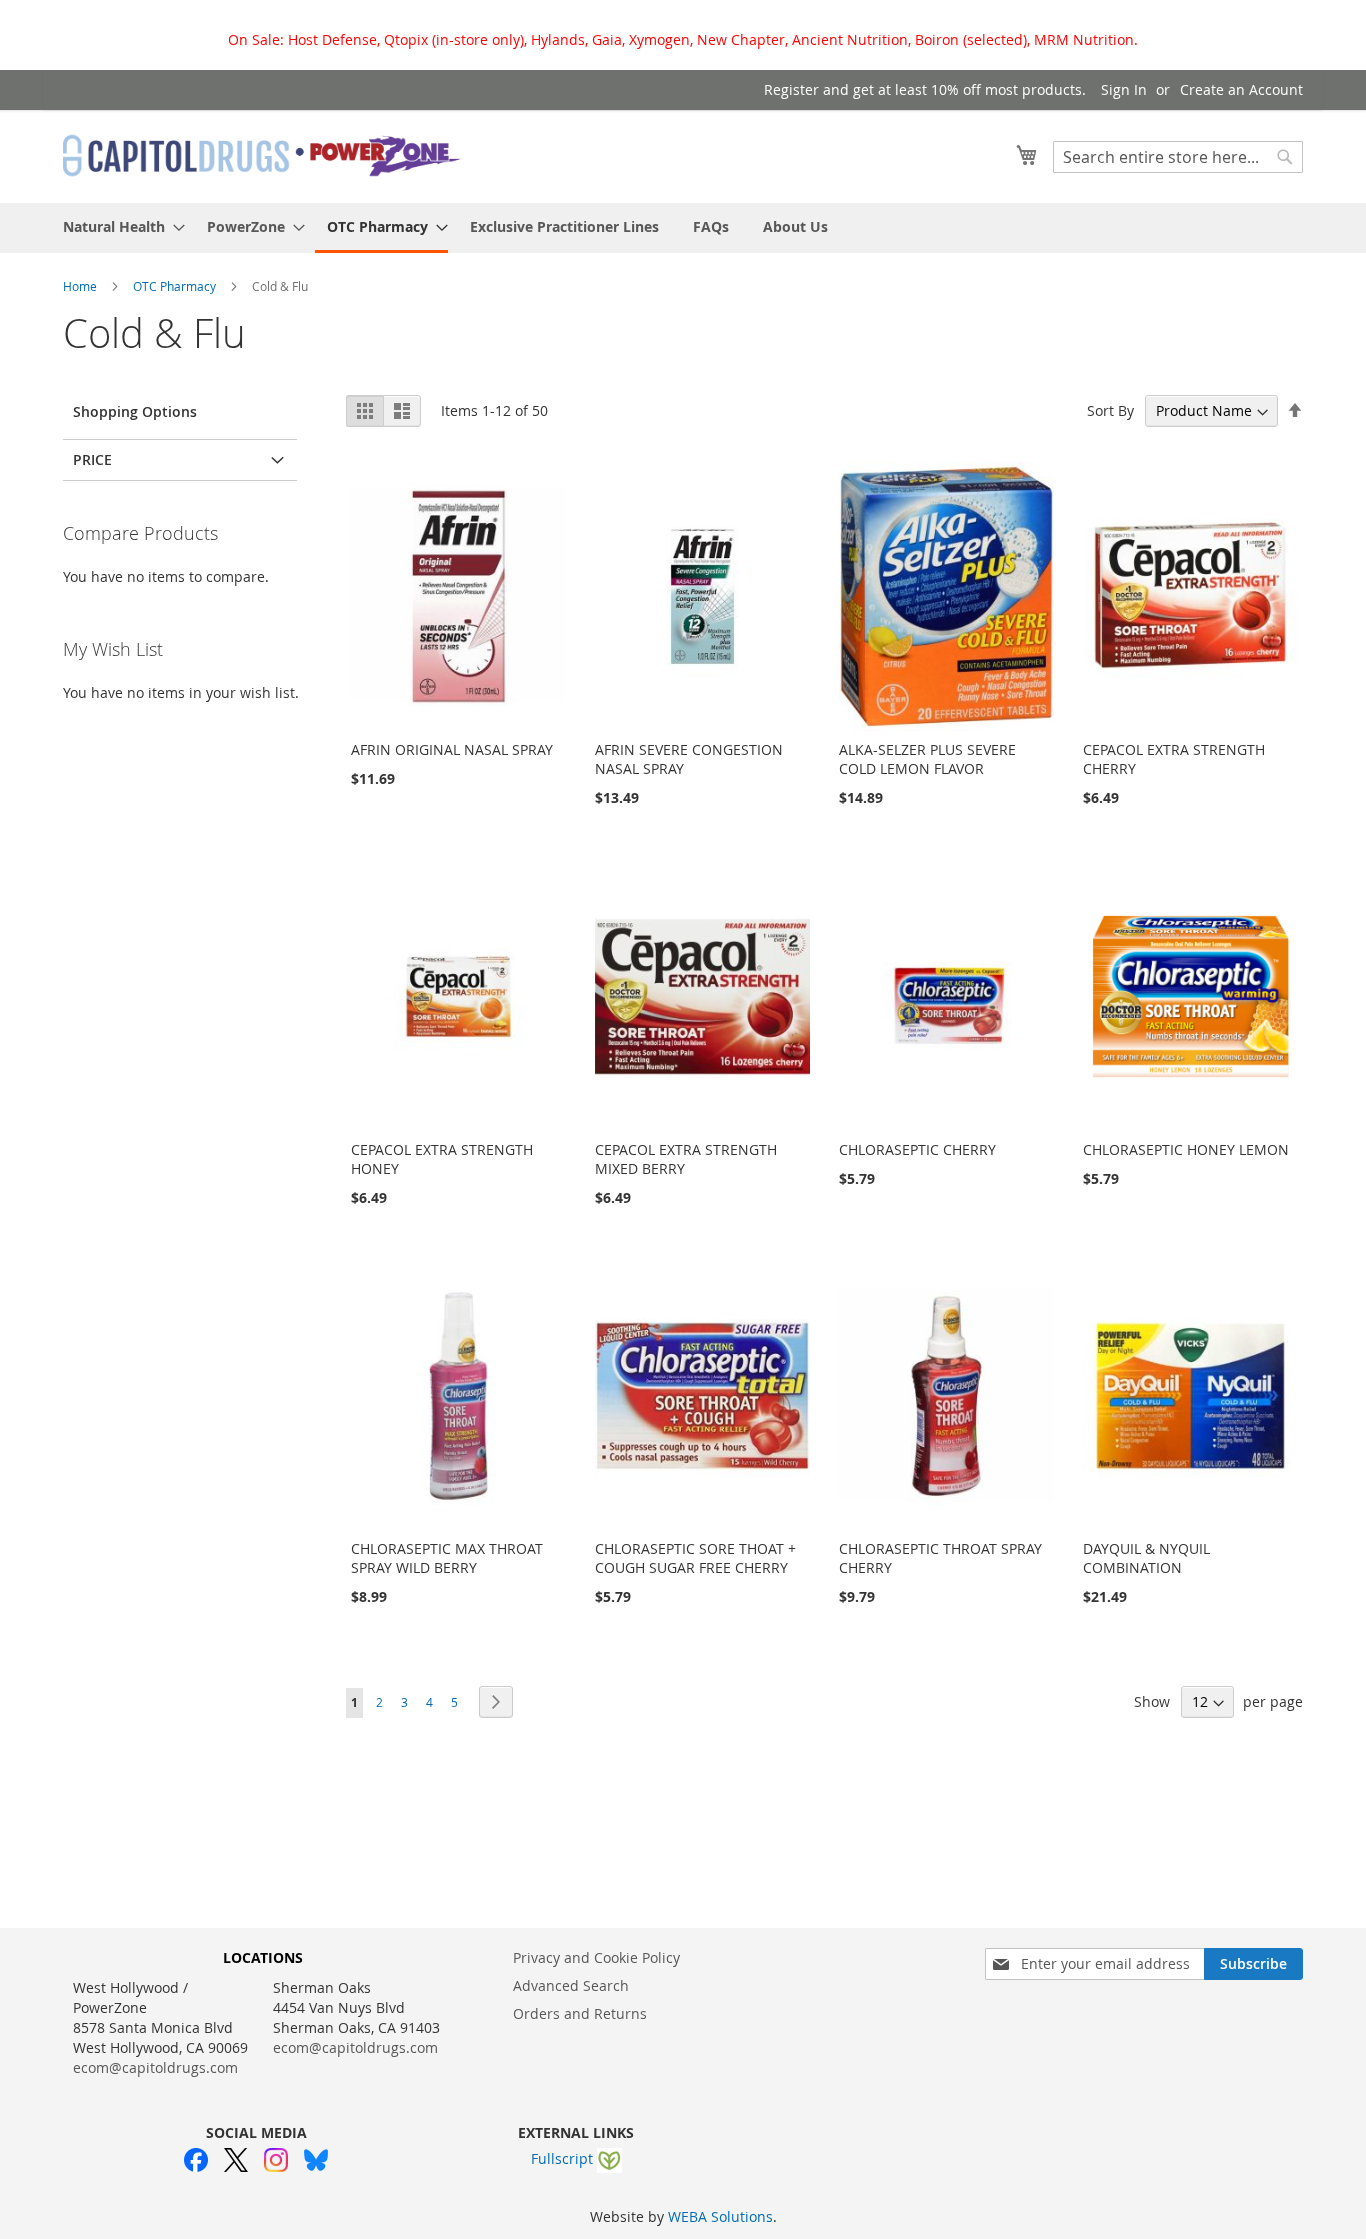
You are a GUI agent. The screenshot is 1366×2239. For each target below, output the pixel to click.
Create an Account (1241, 89)
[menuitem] (118, 226)
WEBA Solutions (720, 2216)
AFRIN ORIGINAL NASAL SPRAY (452, 749)
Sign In (1124, 89)
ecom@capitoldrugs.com (155, 2067)
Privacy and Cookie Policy (596, 1957)
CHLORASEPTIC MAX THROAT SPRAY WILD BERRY (447, 1558)
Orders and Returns (580, 2013)
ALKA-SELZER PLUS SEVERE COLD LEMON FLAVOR (927, 759)
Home (81, 286)
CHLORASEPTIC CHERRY (917, 1149)
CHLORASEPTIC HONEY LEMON (1186, 1149)
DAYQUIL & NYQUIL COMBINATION (1146, 1558)
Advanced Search (571, 1985)
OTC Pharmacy (176, 286)
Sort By (1110, 410)
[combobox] (1178, 157)
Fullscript (564, 2158)
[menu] (683, 228)
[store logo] (263, 155)
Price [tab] (92, 459)
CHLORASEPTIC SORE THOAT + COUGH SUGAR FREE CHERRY (695, 1558)
